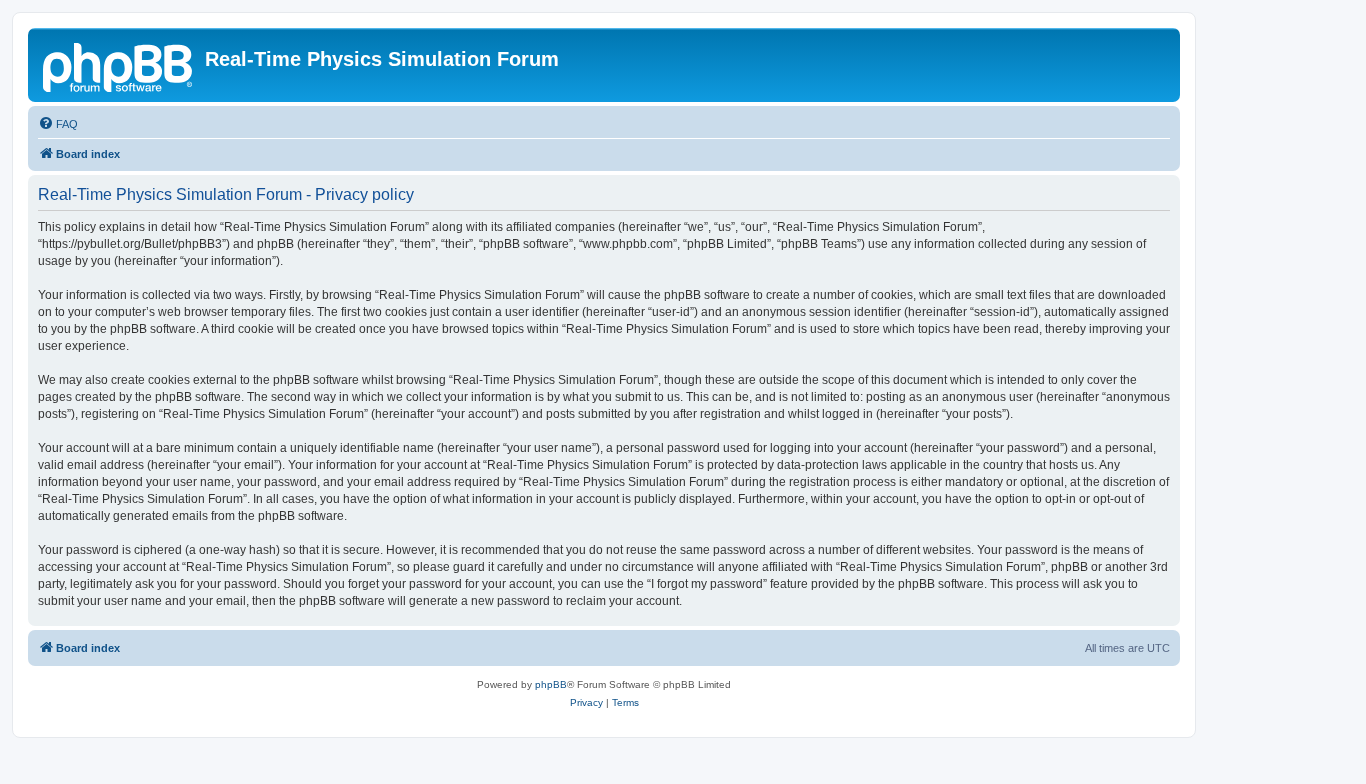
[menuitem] (58, 124)
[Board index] (119, 65)
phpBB (551, 684)
